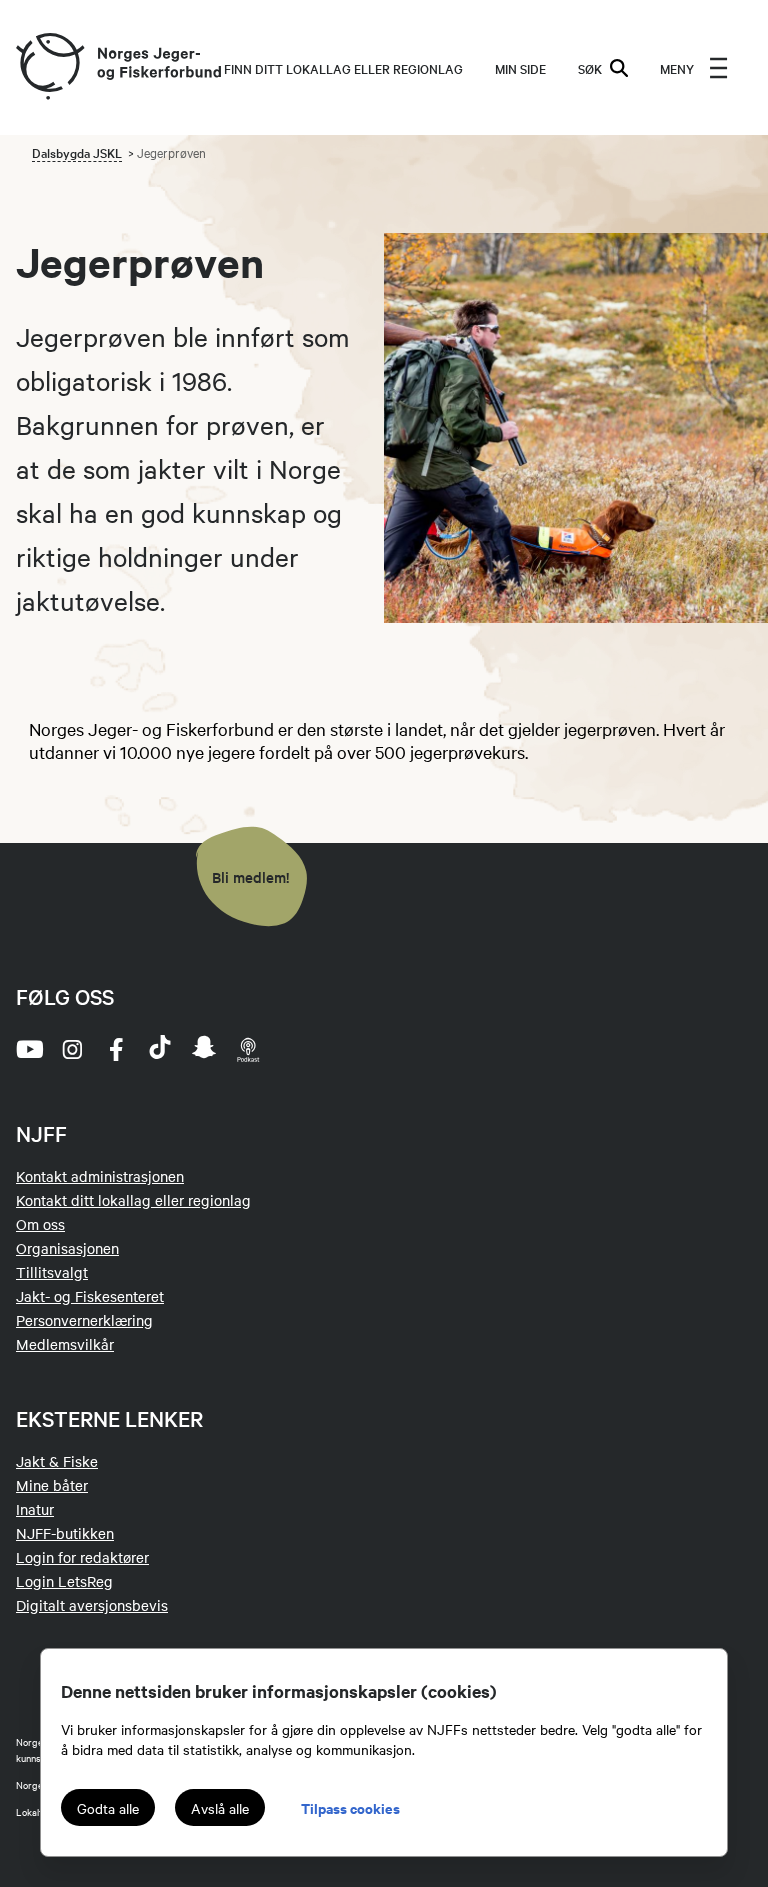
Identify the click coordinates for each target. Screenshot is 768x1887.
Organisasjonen (67, 1248)
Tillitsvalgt (52, 1272)
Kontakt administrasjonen (100, 1176)
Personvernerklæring (84, 1320)
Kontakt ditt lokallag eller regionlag (133, 1200)
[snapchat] (204, 1049)
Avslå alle (220, 1808)
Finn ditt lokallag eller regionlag (343, 68)
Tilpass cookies (350, 1807)
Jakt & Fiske (57, 1461)
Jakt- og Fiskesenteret (90, 1296)
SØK (590, 68)
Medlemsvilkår (65, 1344)
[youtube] (28, 1049)
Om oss (40, 1224)
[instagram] (72, 1049)
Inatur (35, 1509)
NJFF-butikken (65, 1533)
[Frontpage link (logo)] (49, 67)
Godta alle (108, 1808)
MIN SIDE (520, 68)
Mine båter (52, 1485)
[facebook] (116, 1049)
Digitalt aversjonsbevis (92, 1605)
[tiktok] (160, 1049)
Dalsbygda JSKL (77, 152)
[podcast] (248, 1049)
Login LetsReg (64, 1581)
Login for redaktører (82, 1557)
